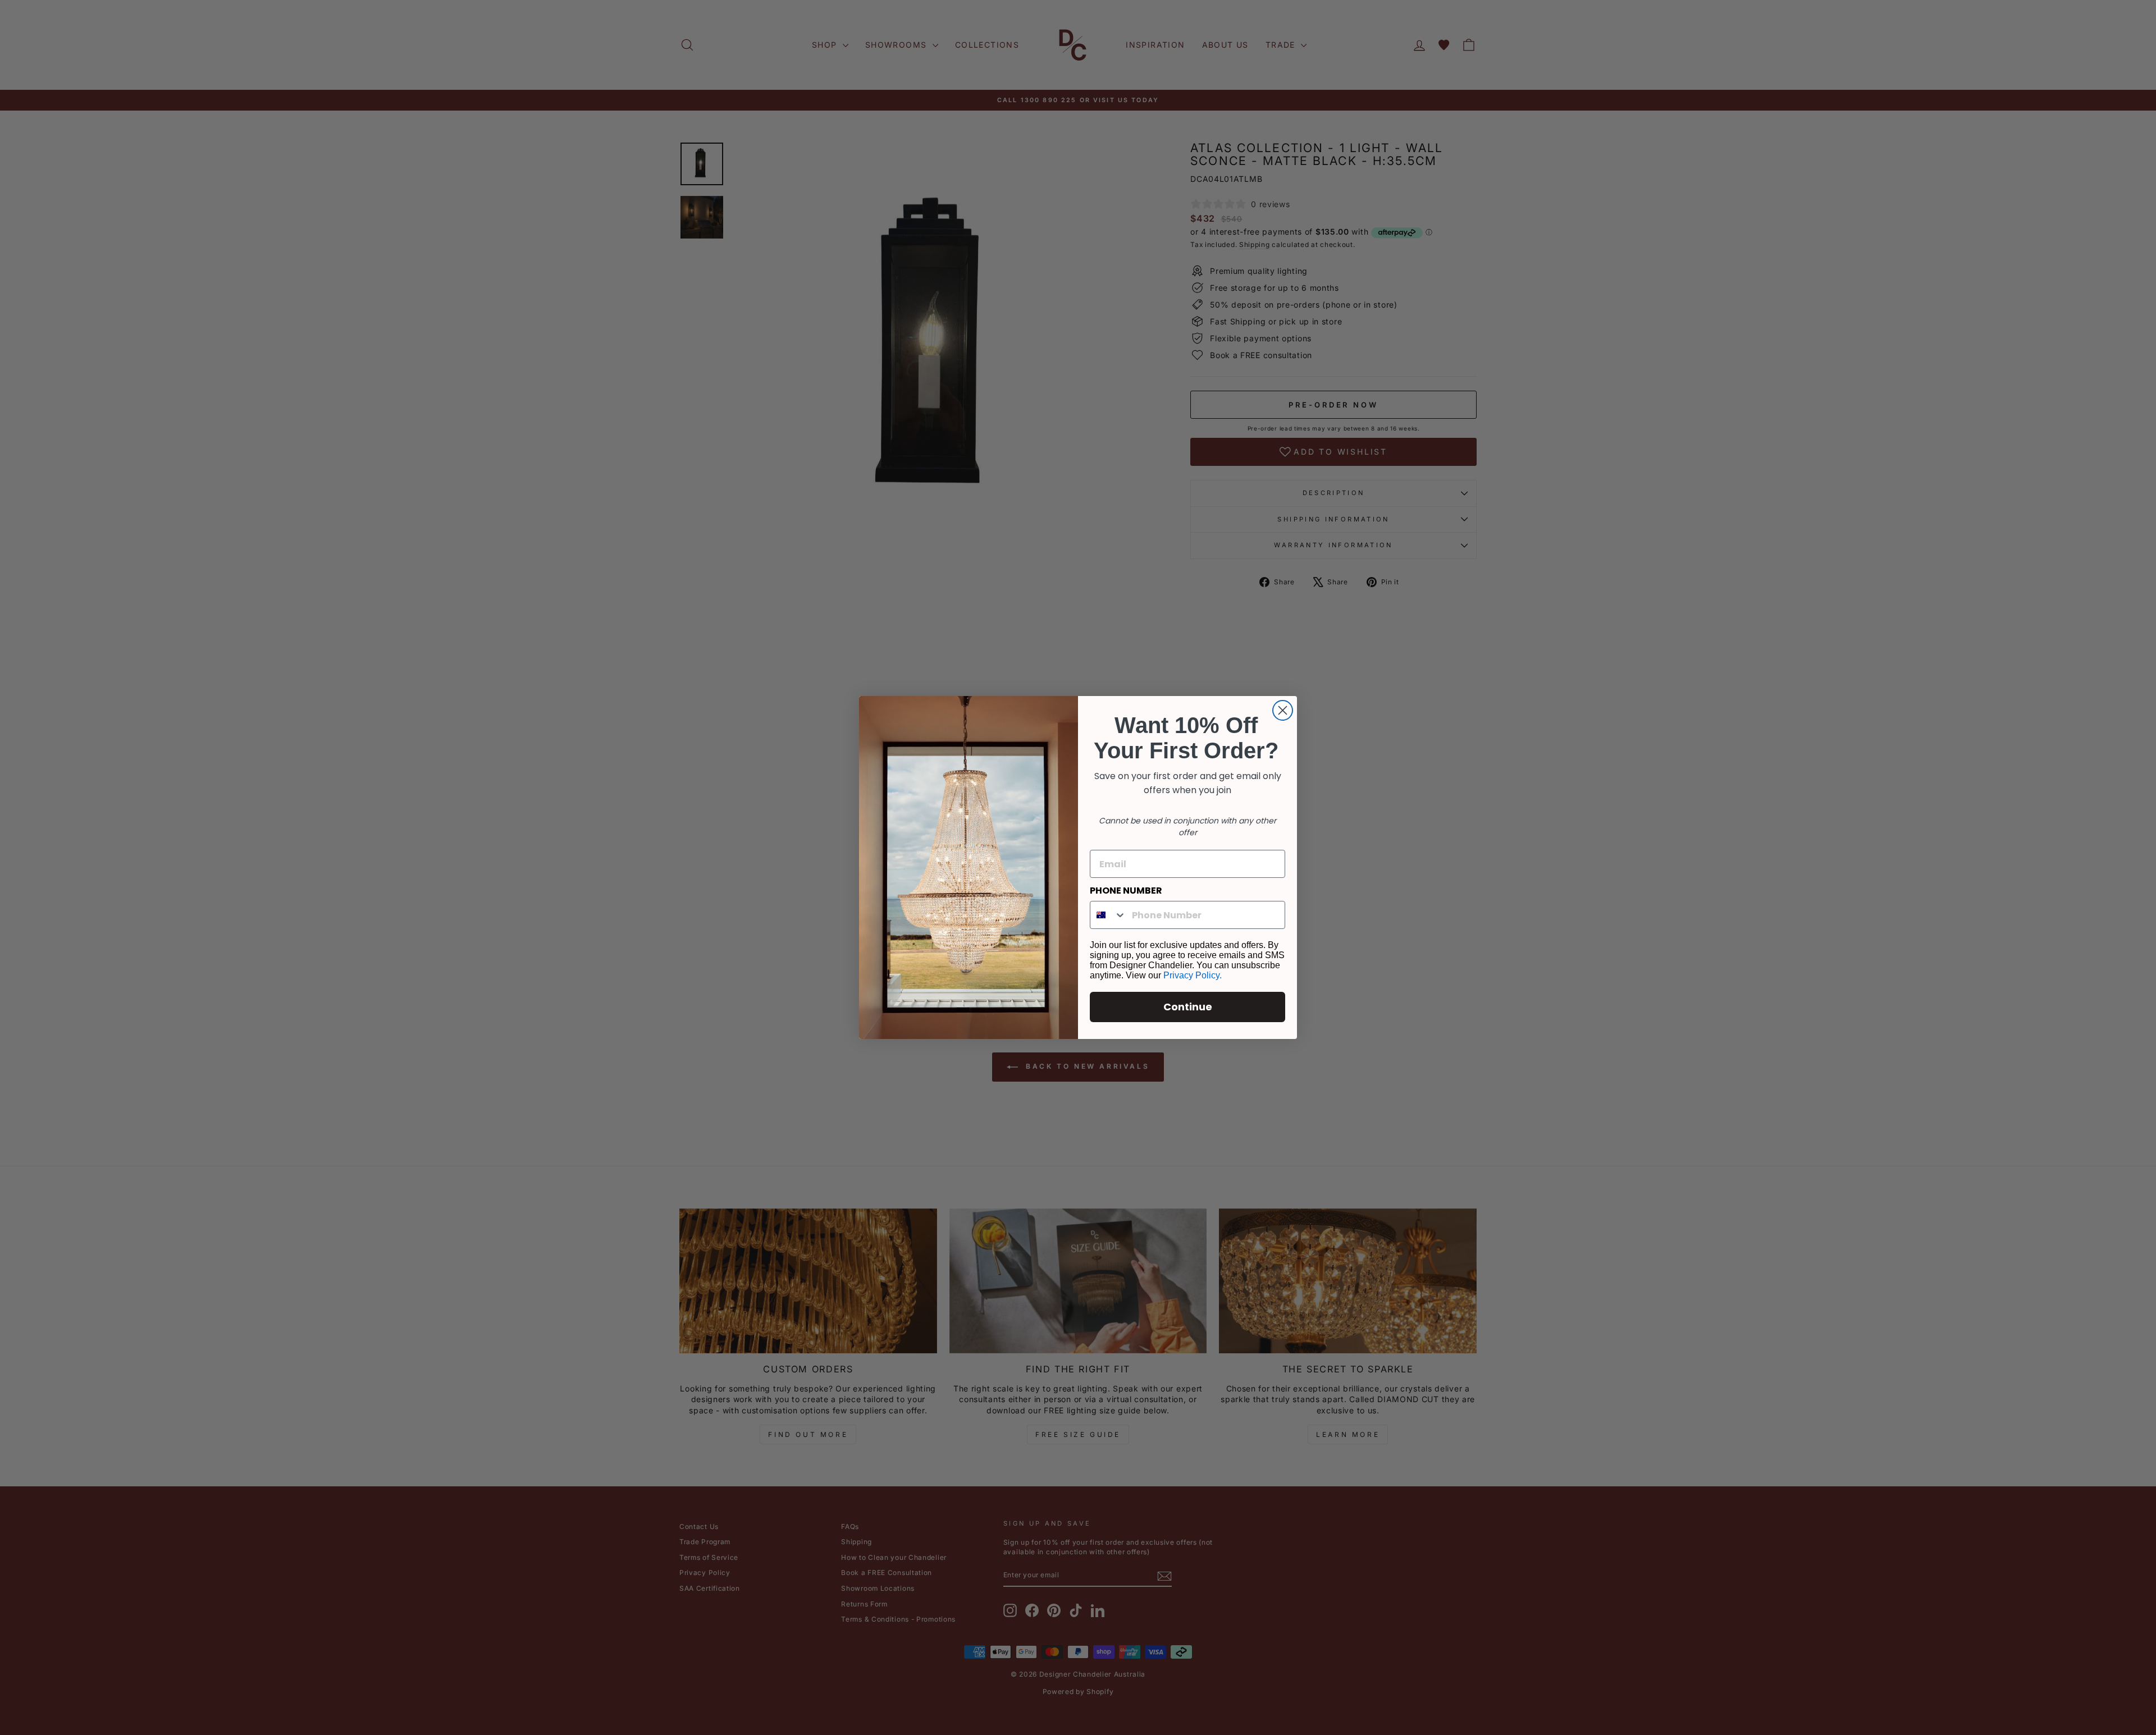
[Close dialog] (1283, 710)
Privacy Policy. (1193, 975)
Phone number (1126, 891)
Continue (1188, 1007)
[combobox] (1108, 915)
